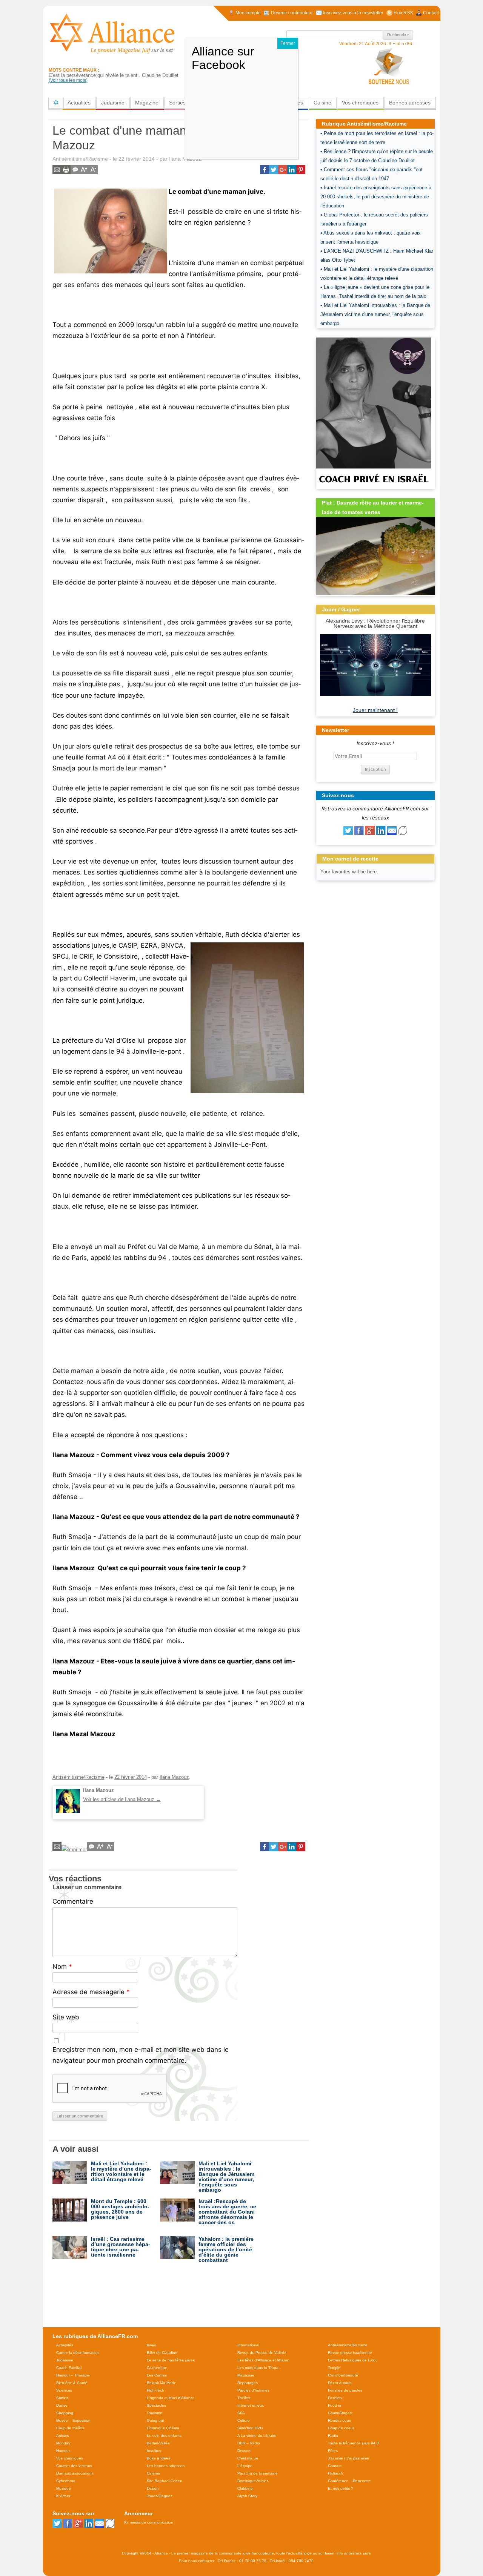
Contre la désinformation (78, 2353)
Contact (335, 2466)
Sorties (177, 103)
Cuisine (322, 103)
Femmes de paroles (345, 2390)
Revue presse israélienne (350, 2353)
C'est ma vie (248, 2458)
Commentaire (73, 1901)
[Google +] (370, 833)
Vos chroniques (360, 103)
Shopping (65, 2413)
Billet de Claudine (162, 2353)
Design (153, 2488)
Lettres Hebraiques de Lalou (353, 2360)
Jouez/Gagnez (160, 2496)
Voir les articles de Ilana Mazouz (122, 1799)
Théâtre (244, 2398)
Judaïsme (113, 103)
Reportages (248, 2383)
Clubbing (245, 2488)
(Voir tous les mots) (68, 80)
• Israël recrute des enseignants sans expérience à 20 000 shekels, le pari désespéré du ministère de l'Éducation (376, 197)
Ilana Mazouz (174, 1777)
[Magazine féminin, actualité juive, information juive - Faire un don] (389, 66)
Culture (244, 2420)
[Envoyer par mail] (392, 833)
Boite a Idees (158, 2458)
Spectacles (156, 2405)
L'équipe (245, 2466)
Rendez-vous (339, 2420)
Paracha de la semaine (258, 2473)
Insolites (154, 2451)
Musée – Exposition (73, 2420)
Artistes (63, 2436)
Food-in (335, 2405)
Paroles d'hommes (253, 2390)
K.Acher (63, 2496)
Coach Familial (69, 2368)
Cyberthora (66, 2481)
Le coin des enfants (164, 2436)
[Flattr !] (403, 833)
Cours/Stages (340, 2413)
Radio (333, 2436)
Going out (155, 2420)
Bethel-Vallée (158, 2443)
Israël (152, 2345)
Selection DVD (250, 2428)
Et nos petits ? (341, 2488)
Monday (63, 2443)
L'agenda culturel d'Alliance (171, 2398)
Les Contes (157, 2375)
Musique (64, 2488)
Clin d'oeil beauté (343, 2375)
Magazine (147, 103)
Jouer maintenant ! (375, 710)
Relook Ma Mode (162, 2383)
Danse (62, 2405)
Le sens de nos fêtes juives (171, 2360)
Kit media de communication (149, 2522)
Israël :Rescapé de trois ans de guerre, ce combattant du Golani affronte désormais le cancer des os (227, 2212)
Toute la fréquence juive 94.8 (353, 2443)
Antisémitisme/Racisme (80, 159)
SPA (241, 2413)
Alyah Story (247, 2496)
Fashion (335, 2398)
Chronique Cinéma (163, 2428)
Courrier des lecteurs (74, 2466)
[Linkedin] (381, 833)
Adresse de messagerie (91, 1992)
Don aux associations (75, 2473)
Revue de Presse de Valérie (262, 2353)
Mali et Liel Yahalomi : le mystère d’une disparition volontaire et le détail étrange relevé (121, 2171)
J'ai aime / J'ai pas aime (348, 2458)
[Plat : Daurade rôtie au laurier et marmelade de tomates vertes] (375, 593)
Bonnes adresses (410, 103)
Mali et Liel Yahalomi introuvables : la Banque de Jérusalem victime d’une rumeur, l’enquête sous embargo (226, 2177)
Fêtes (333, 2451)
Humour (63, 2451)
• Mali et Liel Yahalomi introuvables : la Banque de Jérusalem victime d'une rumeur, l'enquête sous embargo (375, 314)
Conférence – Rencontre (349, 2481)
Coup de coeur (341, 2428)
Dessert (244, 2451)
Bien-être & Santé (72, 2383)
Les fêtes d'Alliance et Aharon (263, 2360)
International (248, 2345)
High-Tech (155, 2390)
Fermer (288, 43)
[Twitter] (348, 833)
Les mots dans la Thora (258, 2368)
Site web (66, 2017)
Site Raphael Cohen (165, 2481)
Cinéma (153, 2473)
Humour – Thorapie (73, 2375)
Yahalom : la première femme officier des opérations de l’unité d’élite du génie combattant (226, 2249)
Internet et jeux (251, 2405)
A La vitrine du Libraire (257, 2436)
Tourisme (155, 2413)
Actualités (79, 103)
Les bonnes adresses (166, 2466)
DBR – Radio (249, 2443)
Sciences (64, 2390)
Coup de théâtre (71, 2428)
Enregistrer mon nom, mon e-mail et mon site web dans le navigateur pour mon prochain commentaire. (141, 2055)
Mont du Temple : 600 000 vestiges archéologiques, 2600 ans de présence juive (120, 2209)
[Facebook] (359, 833)
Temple (334, 2368)
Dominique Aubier (253, 2481)
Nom (62, 1967)
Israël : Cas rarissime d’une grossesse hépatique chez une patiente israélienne (121, 2247)
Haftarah (335, 2473)
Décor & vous (340, 2383)
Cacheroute (157, 2368)
